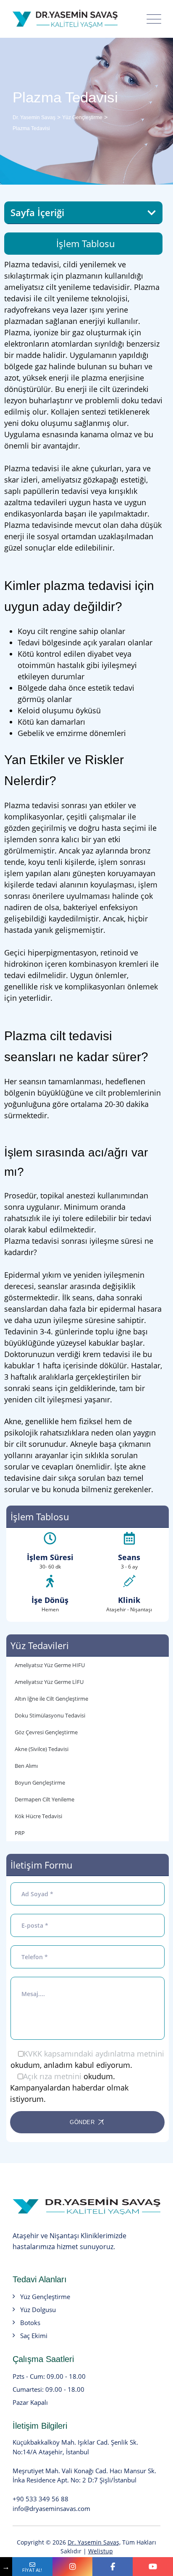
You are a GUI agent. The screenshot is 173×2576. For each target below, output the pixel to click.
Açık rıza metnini (52, 2076)
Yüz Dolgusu (38, 2310)
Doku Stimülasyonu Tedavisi (50, 1715)
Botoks (30, 2323)
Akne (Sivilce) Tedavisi (42, 1749)
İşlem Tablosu (86, 243)
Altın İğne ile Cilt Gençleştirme (51, 1699)
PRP (20, 1833)
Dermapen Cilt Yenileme (45, 1799)
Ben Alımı (26, 1766)
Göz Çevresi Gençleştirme (46, 1732)
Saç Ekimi (34, 2336)
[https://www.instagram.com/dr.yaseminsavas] (73, 2567)
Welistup (101, 2551)
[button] (152, 213)
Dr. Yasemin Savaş (93, 2542)
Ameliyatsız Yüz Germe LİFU (49, 1682)
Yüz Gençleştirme (45, 2297)
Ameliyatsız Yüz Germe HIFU (50, 1665)
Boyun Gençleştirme (40, 1783)
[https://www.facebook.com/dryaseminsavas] (113, 2567)
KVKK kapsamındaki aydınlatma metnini (94, 2054)
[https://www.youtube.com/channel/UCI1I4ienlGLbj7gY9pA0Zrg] (153, 2567)
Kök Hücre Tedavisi (38, 1816)
